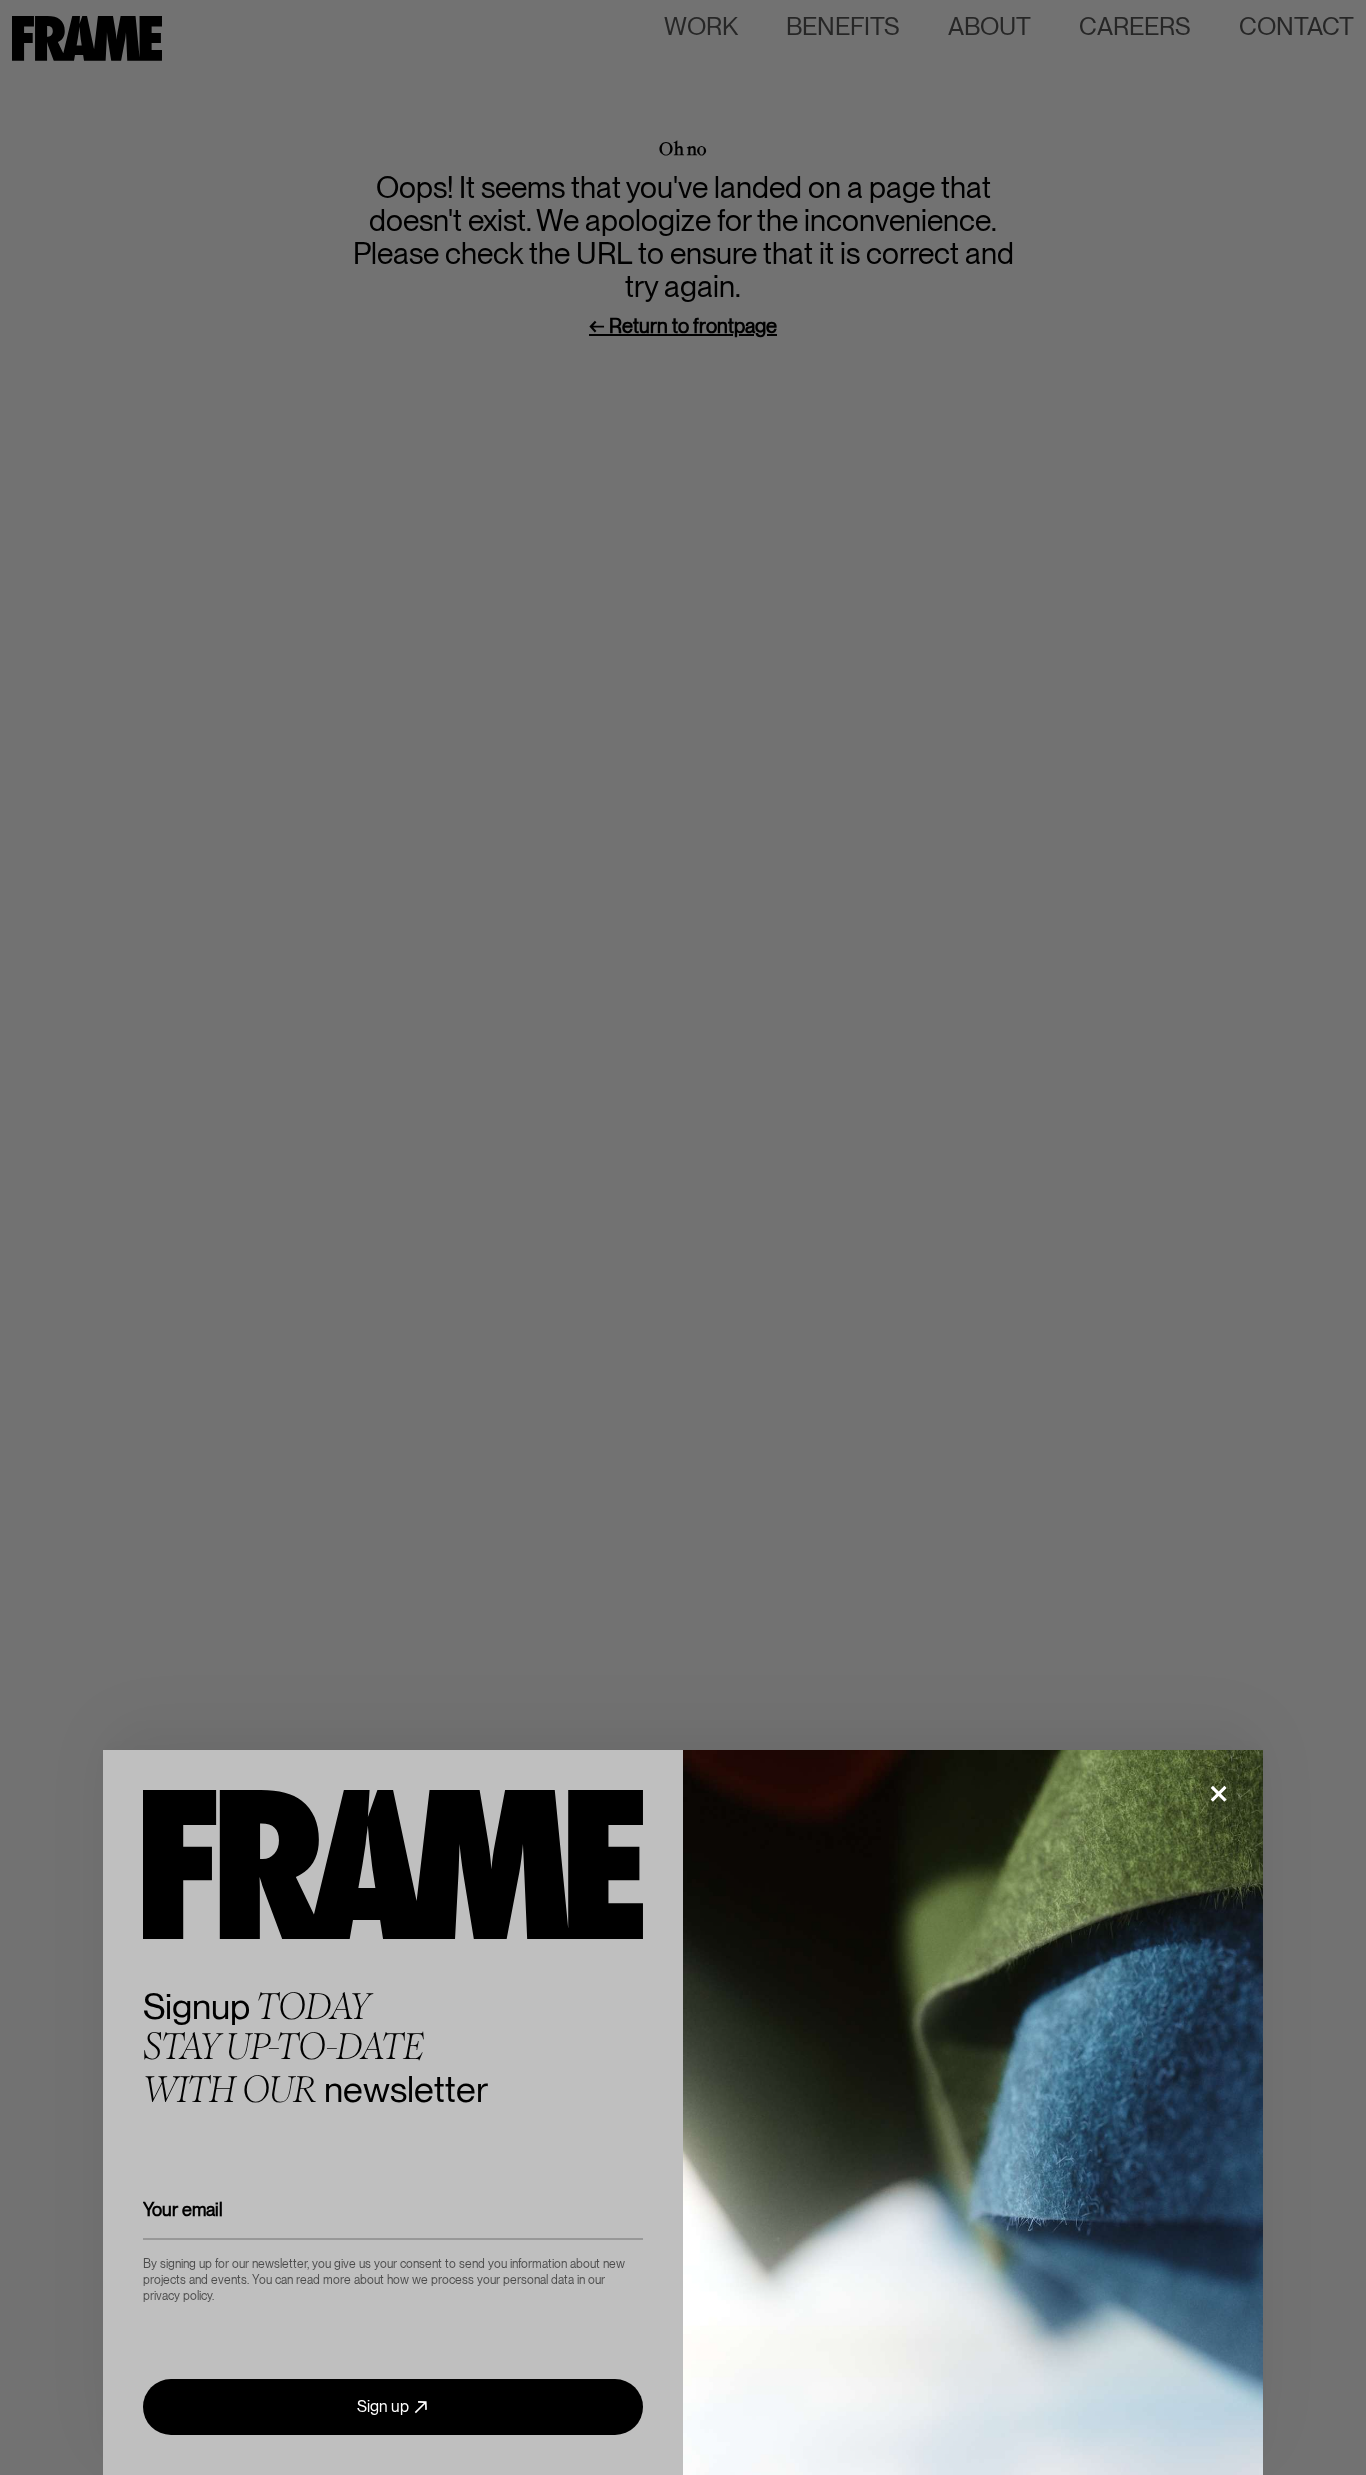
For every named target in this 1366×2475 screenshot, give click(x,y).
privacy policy (177, 2296)
